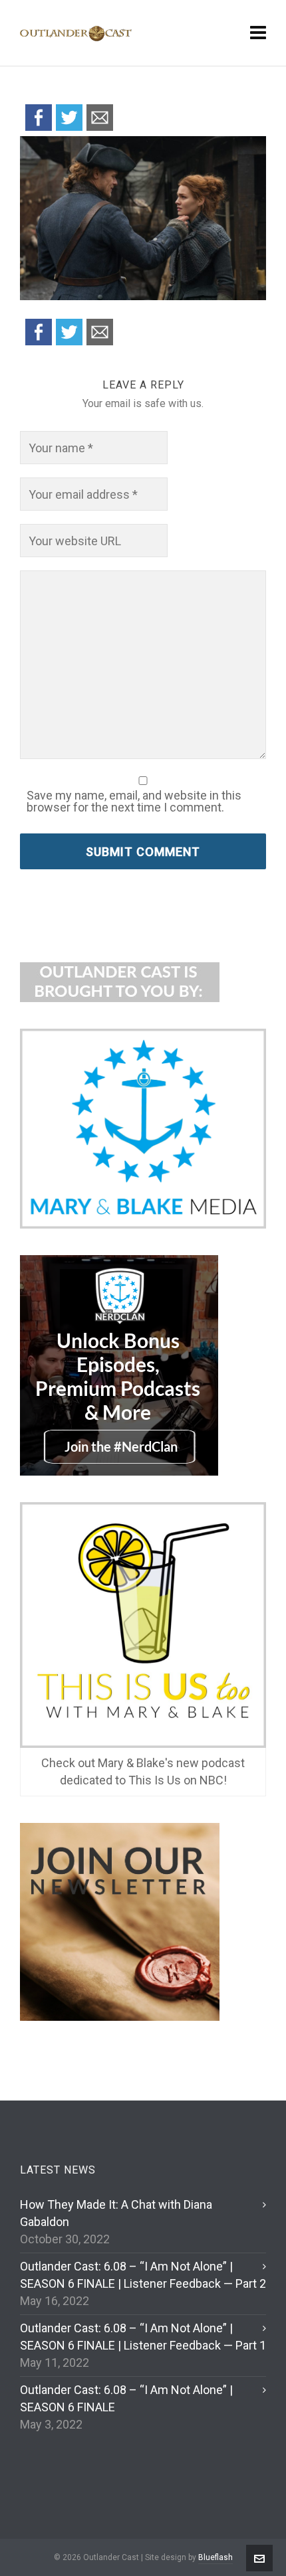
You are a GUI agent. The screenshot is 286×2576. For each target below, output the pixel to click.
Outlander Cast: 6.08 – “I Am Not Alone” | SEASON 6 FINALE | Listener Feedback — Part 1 (143, 2337)
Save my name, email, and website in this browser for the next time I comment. (134, 802)
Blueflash (215, 2557)
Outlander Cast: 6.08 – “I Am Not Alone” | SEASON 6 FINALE (126, 2398)
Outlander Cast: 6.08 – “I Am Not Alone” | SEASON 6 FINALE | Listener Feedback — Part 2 (143, 2275)
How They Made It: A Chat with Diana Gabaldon (116, 2213)
